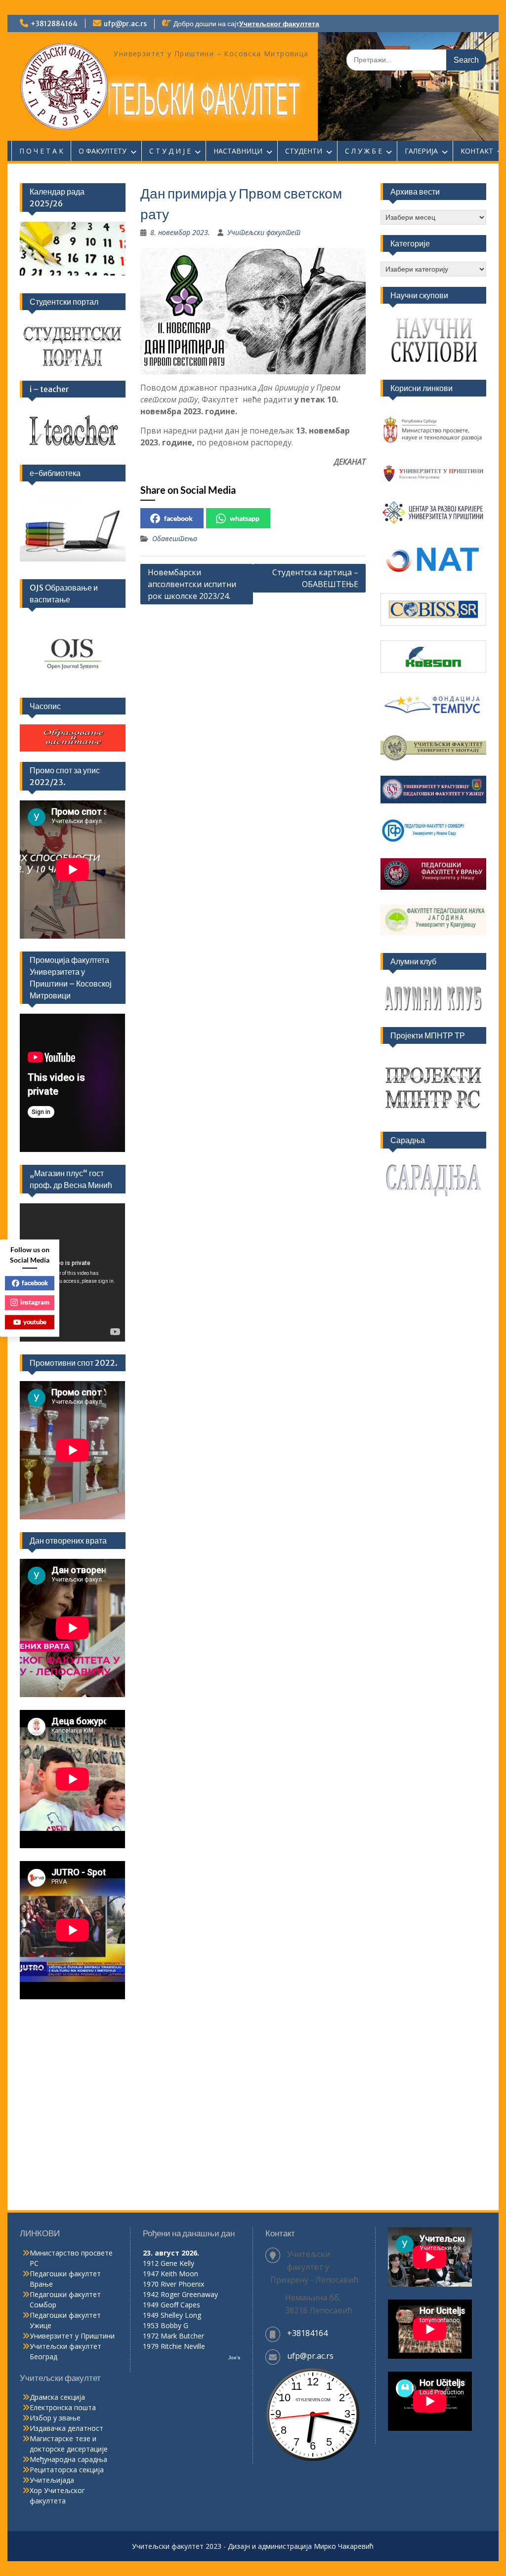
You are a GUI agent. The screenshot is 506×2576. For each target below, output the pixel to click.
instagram (35, 1302)
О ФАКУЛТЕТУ (103, 151)
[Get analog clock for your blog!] (313, 2459)
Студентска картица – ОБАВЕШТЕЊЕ (315, 578)
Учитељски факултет (264, 232)
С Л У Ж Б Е (363, 151)
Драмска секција (57, 2397)
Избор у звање (55, 2418)
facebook (178, 518)
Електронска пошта (63, 2407)
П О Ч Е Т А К (41, 151)
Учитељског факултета (279, 24)
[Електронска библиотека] (72, 526)
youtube (35, 1322)
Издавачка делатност (66, 2428)
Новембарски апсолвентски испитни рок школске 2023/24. (192, 584)
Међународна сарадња (68, 2459)
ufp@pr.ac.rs (125, 24)
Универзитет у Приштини (72, 2336)
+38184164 (307, 2333)
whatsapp (245, 518)
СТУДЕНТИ (304, 151)
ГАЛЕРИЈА (421, 151)
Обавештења (175, 538)
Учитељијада (52, 2480)
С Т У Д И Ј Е (170, 151)
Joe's (234, 2358)
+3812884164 (54, 24)
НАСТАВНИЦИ (238, 151)
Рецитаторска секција (67, 2470)
